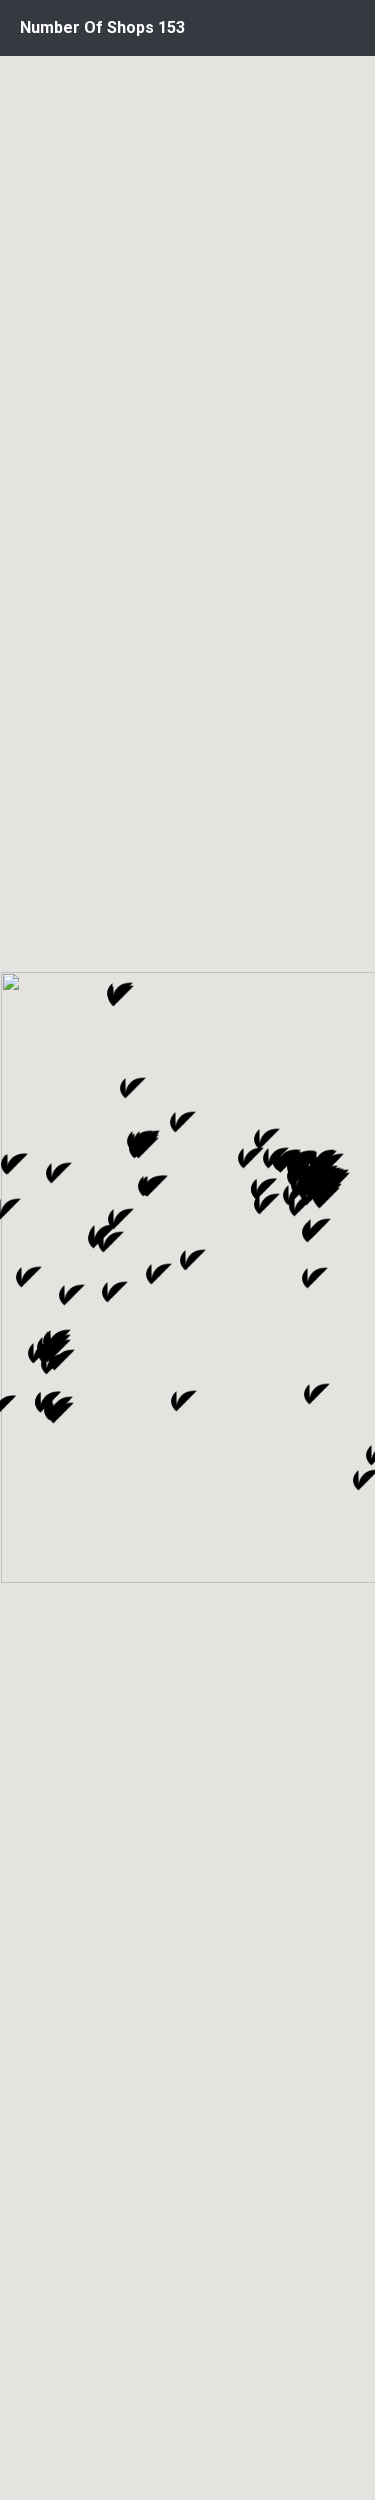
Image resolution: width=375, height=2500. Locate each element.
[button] (267, 1204)
